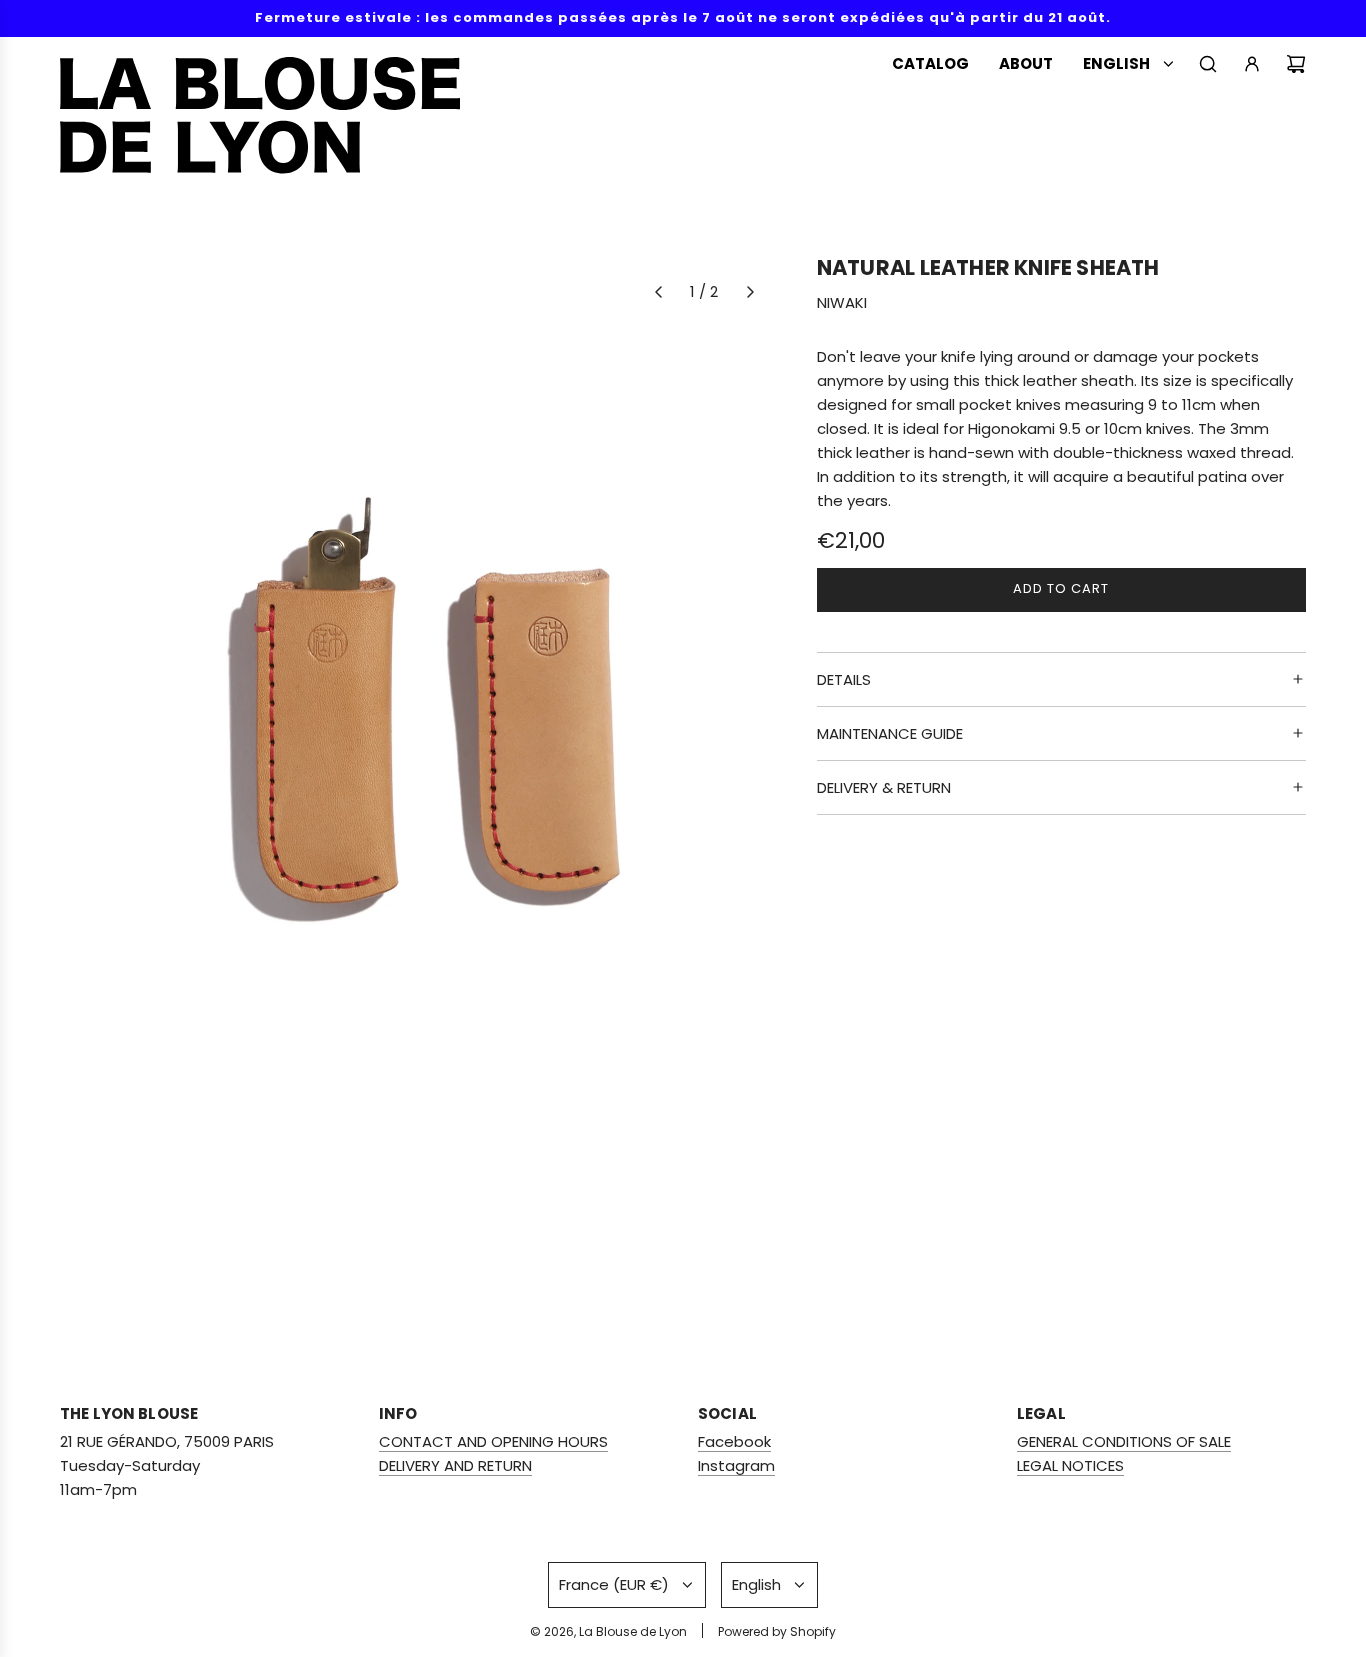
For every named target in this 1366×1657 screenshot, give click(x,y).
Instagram (736, 1465)
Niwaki (842, 302)
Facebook (734, 1441)
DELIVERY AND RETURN (455, 1465)
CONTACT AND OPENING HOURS (493, 1441)
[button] (658, 292)
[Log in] (1252, 64)
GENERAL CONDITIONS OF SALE (1124, 1441)
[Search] (1208, 64)
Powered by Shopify (777, 1631)
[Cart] (1296, 64)
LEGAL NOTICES (1070, 1465)
